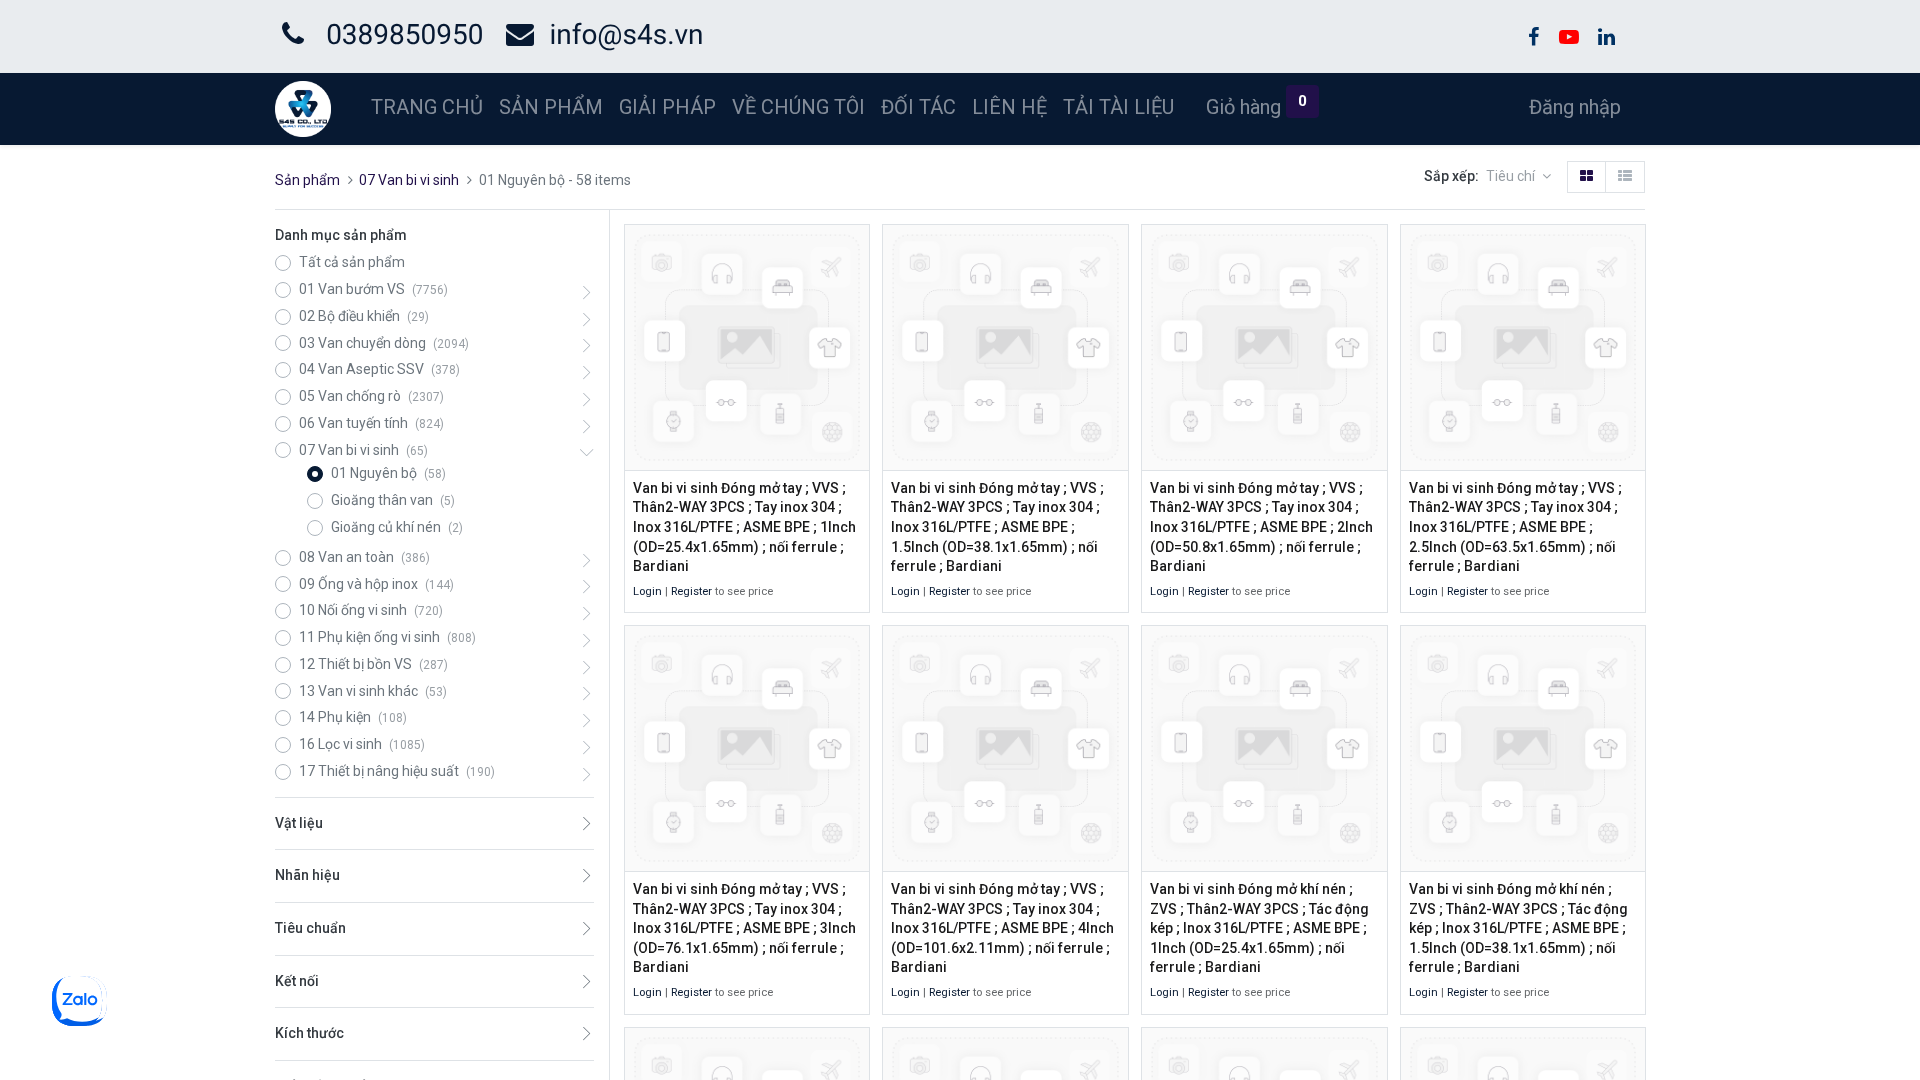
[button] (1518, 177)
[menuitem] (427, 107)
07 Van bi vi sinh (409, 180)
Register (691, 591)
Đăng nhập (1575, 107)
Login (647, 591)
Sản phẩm (307, 180)
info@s (593, 34)
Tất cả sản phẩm (352, 262)
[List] (1625, 177)
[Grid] (1586, 177)
